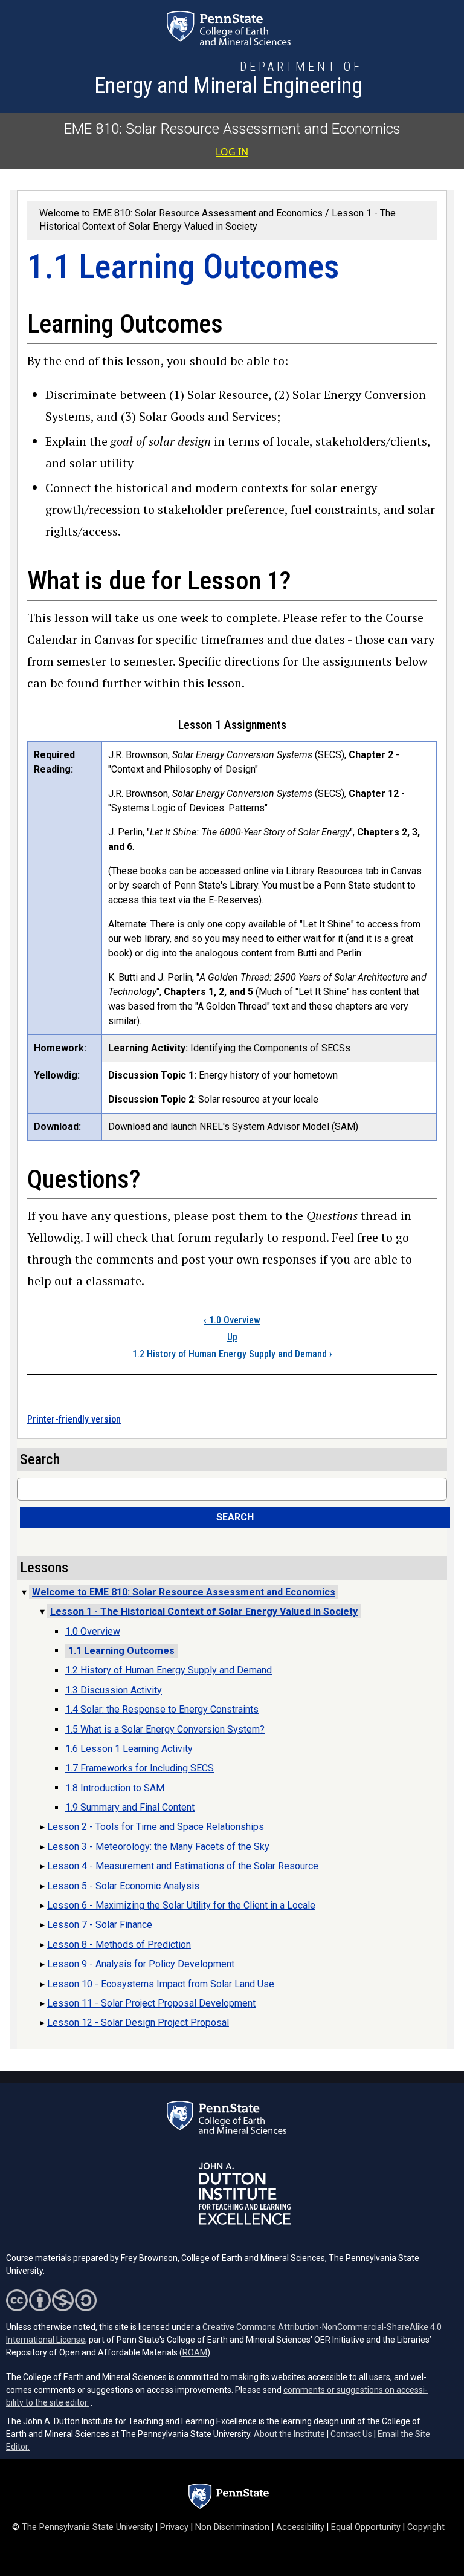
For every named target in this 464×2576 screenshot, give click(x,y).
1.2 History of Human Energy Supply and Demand (232, 1354)
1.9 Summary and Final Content (130, 1807)
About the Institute (289, 2434)
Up (232, 1337)
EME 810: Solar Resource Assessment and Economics (232, 129)
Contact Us (351, 2434)
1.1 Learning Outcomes (121, 1651)
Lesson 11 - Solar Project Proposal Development (151, 2003)
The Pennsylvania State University (88, 2527)
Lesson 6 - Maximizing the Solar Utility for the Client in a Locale (181, 1905)
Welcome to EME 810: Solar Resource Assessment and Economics (181, 213)
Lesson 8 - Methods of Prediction (119, 1945)
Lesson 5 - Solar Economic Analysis (123, 1886)
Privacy (174, 2527)
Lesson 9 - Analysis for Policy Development (141, 1964)
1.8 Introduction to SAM (115, 1788)
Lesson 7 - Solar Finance (100, 1925)
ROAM (195, 2352)
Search (235, 1517)
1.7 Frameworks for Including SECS (140, 1768)
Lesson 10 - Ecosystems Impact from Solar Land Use (161, 1984)
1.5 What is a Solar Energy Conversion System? (165, 1729)
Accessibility (300, 2527)
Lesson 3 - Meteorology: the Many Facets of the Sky (158, 1847)
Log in (232, 152)
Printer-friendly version (74, 1419)
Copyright (426, 2527)
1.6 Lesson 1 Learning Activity (129, 1749)
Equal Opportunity (366, 2527)
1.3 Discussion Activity (114, 1690)
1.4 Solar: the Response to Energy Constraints (162, 1709)
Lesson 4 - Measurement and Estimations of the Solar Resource (183, 1866)
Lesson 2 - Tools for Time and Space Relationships (156, 1827)
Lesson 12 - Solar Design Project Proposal (138, 2023)
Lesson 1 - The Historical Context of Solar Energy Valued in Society (204, 1611)
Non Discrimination (232, 2527)
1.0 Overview (232, 1320)
